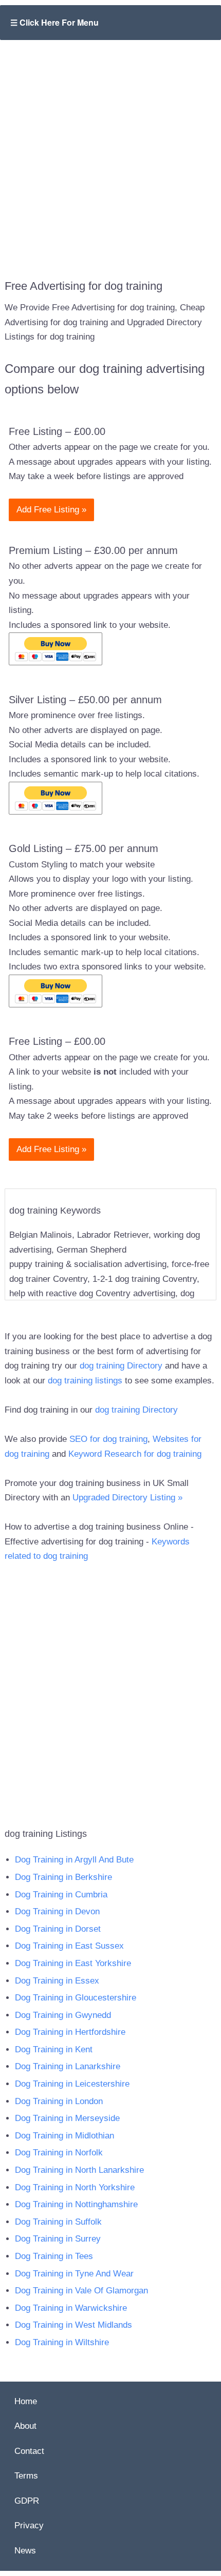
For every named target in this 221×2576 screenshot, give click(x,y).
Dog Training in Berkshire (63, 1877)
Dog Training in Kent (54, 2049)
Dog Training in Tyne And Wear (74, 2274)
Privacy (29, 2525)
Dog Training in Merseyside (67, 2118)
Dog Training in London (59, 2101)
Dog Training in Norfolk (59, 2153)
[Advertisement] (110, 152)
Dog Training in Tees (54, 2256)
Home (26, 2401)
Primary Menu (110, 23)
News (25, 2551)
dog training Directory (121, 1366)
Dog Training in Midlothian (65, 2136)
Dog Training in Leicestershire (72, 2084)
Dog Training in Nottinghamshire (76, 2204)
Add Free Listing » (51, 510)
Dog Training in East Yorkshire (73, 1963)
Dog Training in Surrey (58, 2239)
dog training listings (85, 1381)
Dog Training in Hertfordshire (70, 2032)
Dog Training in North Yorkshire (75, 2187)
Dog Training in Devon (57, 1911)
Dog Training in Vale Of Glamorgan (81, 2291)
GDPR (27, 2501)
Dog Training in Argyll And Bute (74, 1860)
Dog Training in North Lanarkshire (79, 2170)
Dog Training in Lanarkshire (68, 2066)
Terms (26, 2476)
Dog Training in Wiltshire (62, 2342)
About (25, 2426)
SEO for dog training (108, 1439)
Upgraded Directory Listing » (127, 1498)
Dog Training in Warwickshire (71, 2308)
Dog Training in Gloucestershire (76, 1998)
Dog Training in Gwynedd (63, 2015)
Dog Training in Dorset (58, 1929)
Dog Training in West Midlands (73, 2325)
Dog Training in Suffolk (58, 2222)
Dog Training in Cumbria (61, 1895)
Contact (29, 2451)
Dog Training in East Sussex (69, 1946)
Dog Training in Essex (57, 1981)
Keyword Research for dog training (135, 1454)
